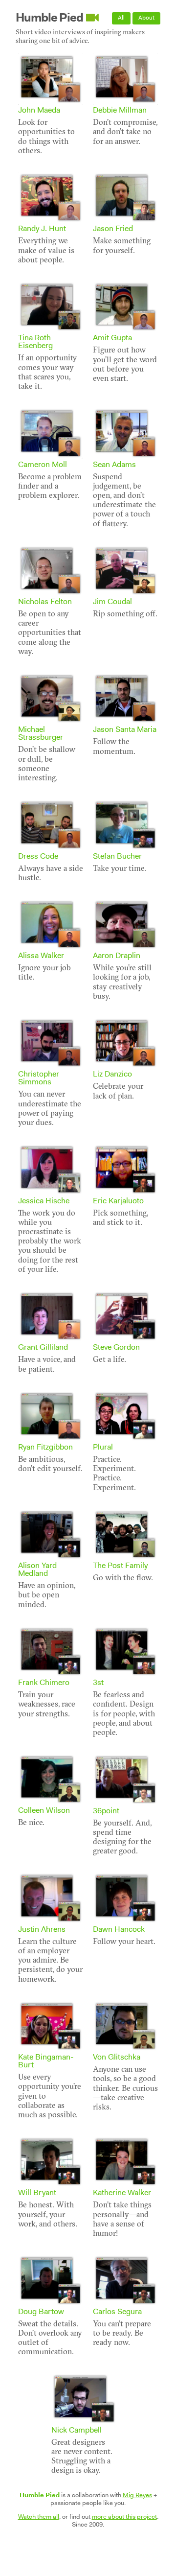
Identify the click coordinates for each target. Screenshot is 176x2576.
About (146, 18)
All (121, 18)
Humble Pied (49, 18)
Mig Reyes (137, 2495)
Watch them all (39, 2517)
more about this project (124, 2517)
